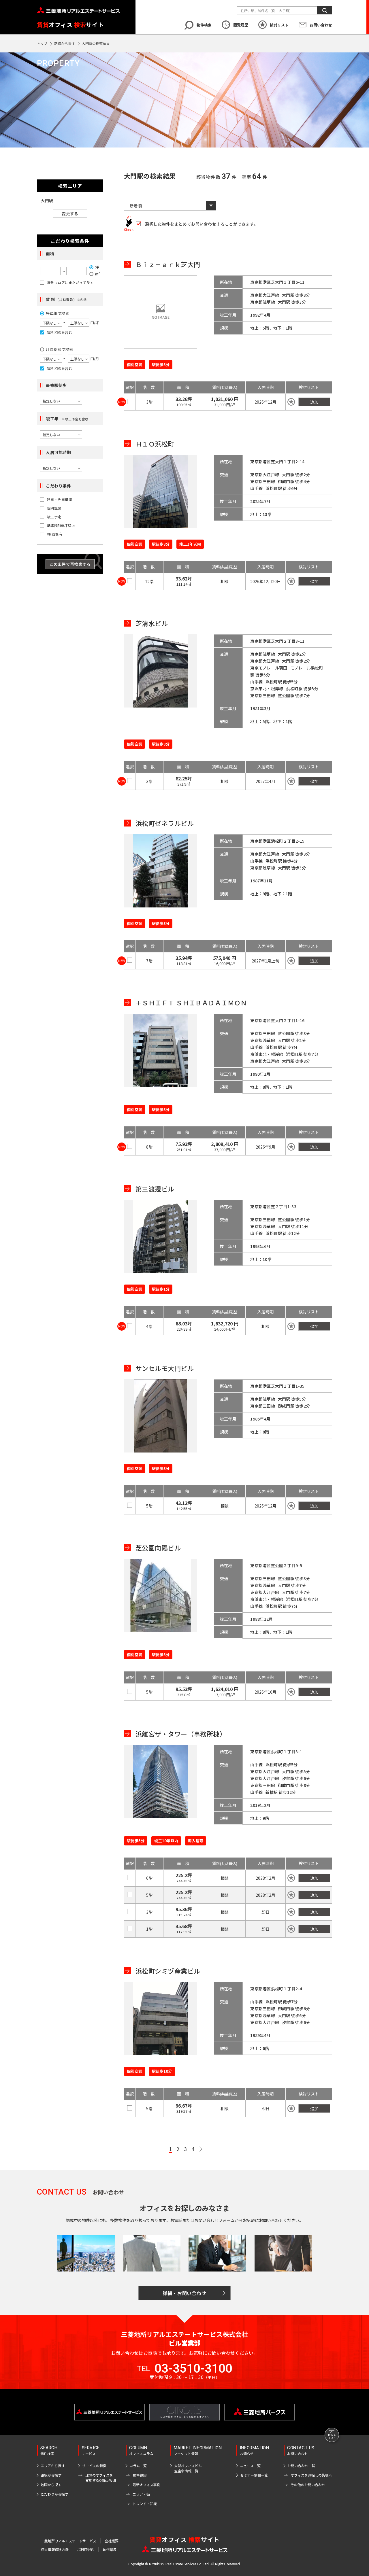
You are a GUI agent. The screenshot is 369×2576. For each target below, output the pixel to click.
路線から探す (65, 43)
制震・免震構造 (60, 500)
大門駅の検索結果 (96, 43)
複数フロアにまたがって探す (70, 283)
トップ (42, 43)
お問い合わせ (321, 25)
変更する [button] (70, 213)
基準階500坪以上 (61, 525)
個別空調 (54, 508)
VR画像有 (55, 534)
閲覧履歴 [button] (241, 25)
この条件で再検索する (70, 564)
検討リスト (279, 25)
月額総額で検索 (60, 349)
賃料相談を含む (60, 332)
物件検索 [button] (204, 25)
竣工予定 (54, 517)
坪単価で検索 (58, 313)
